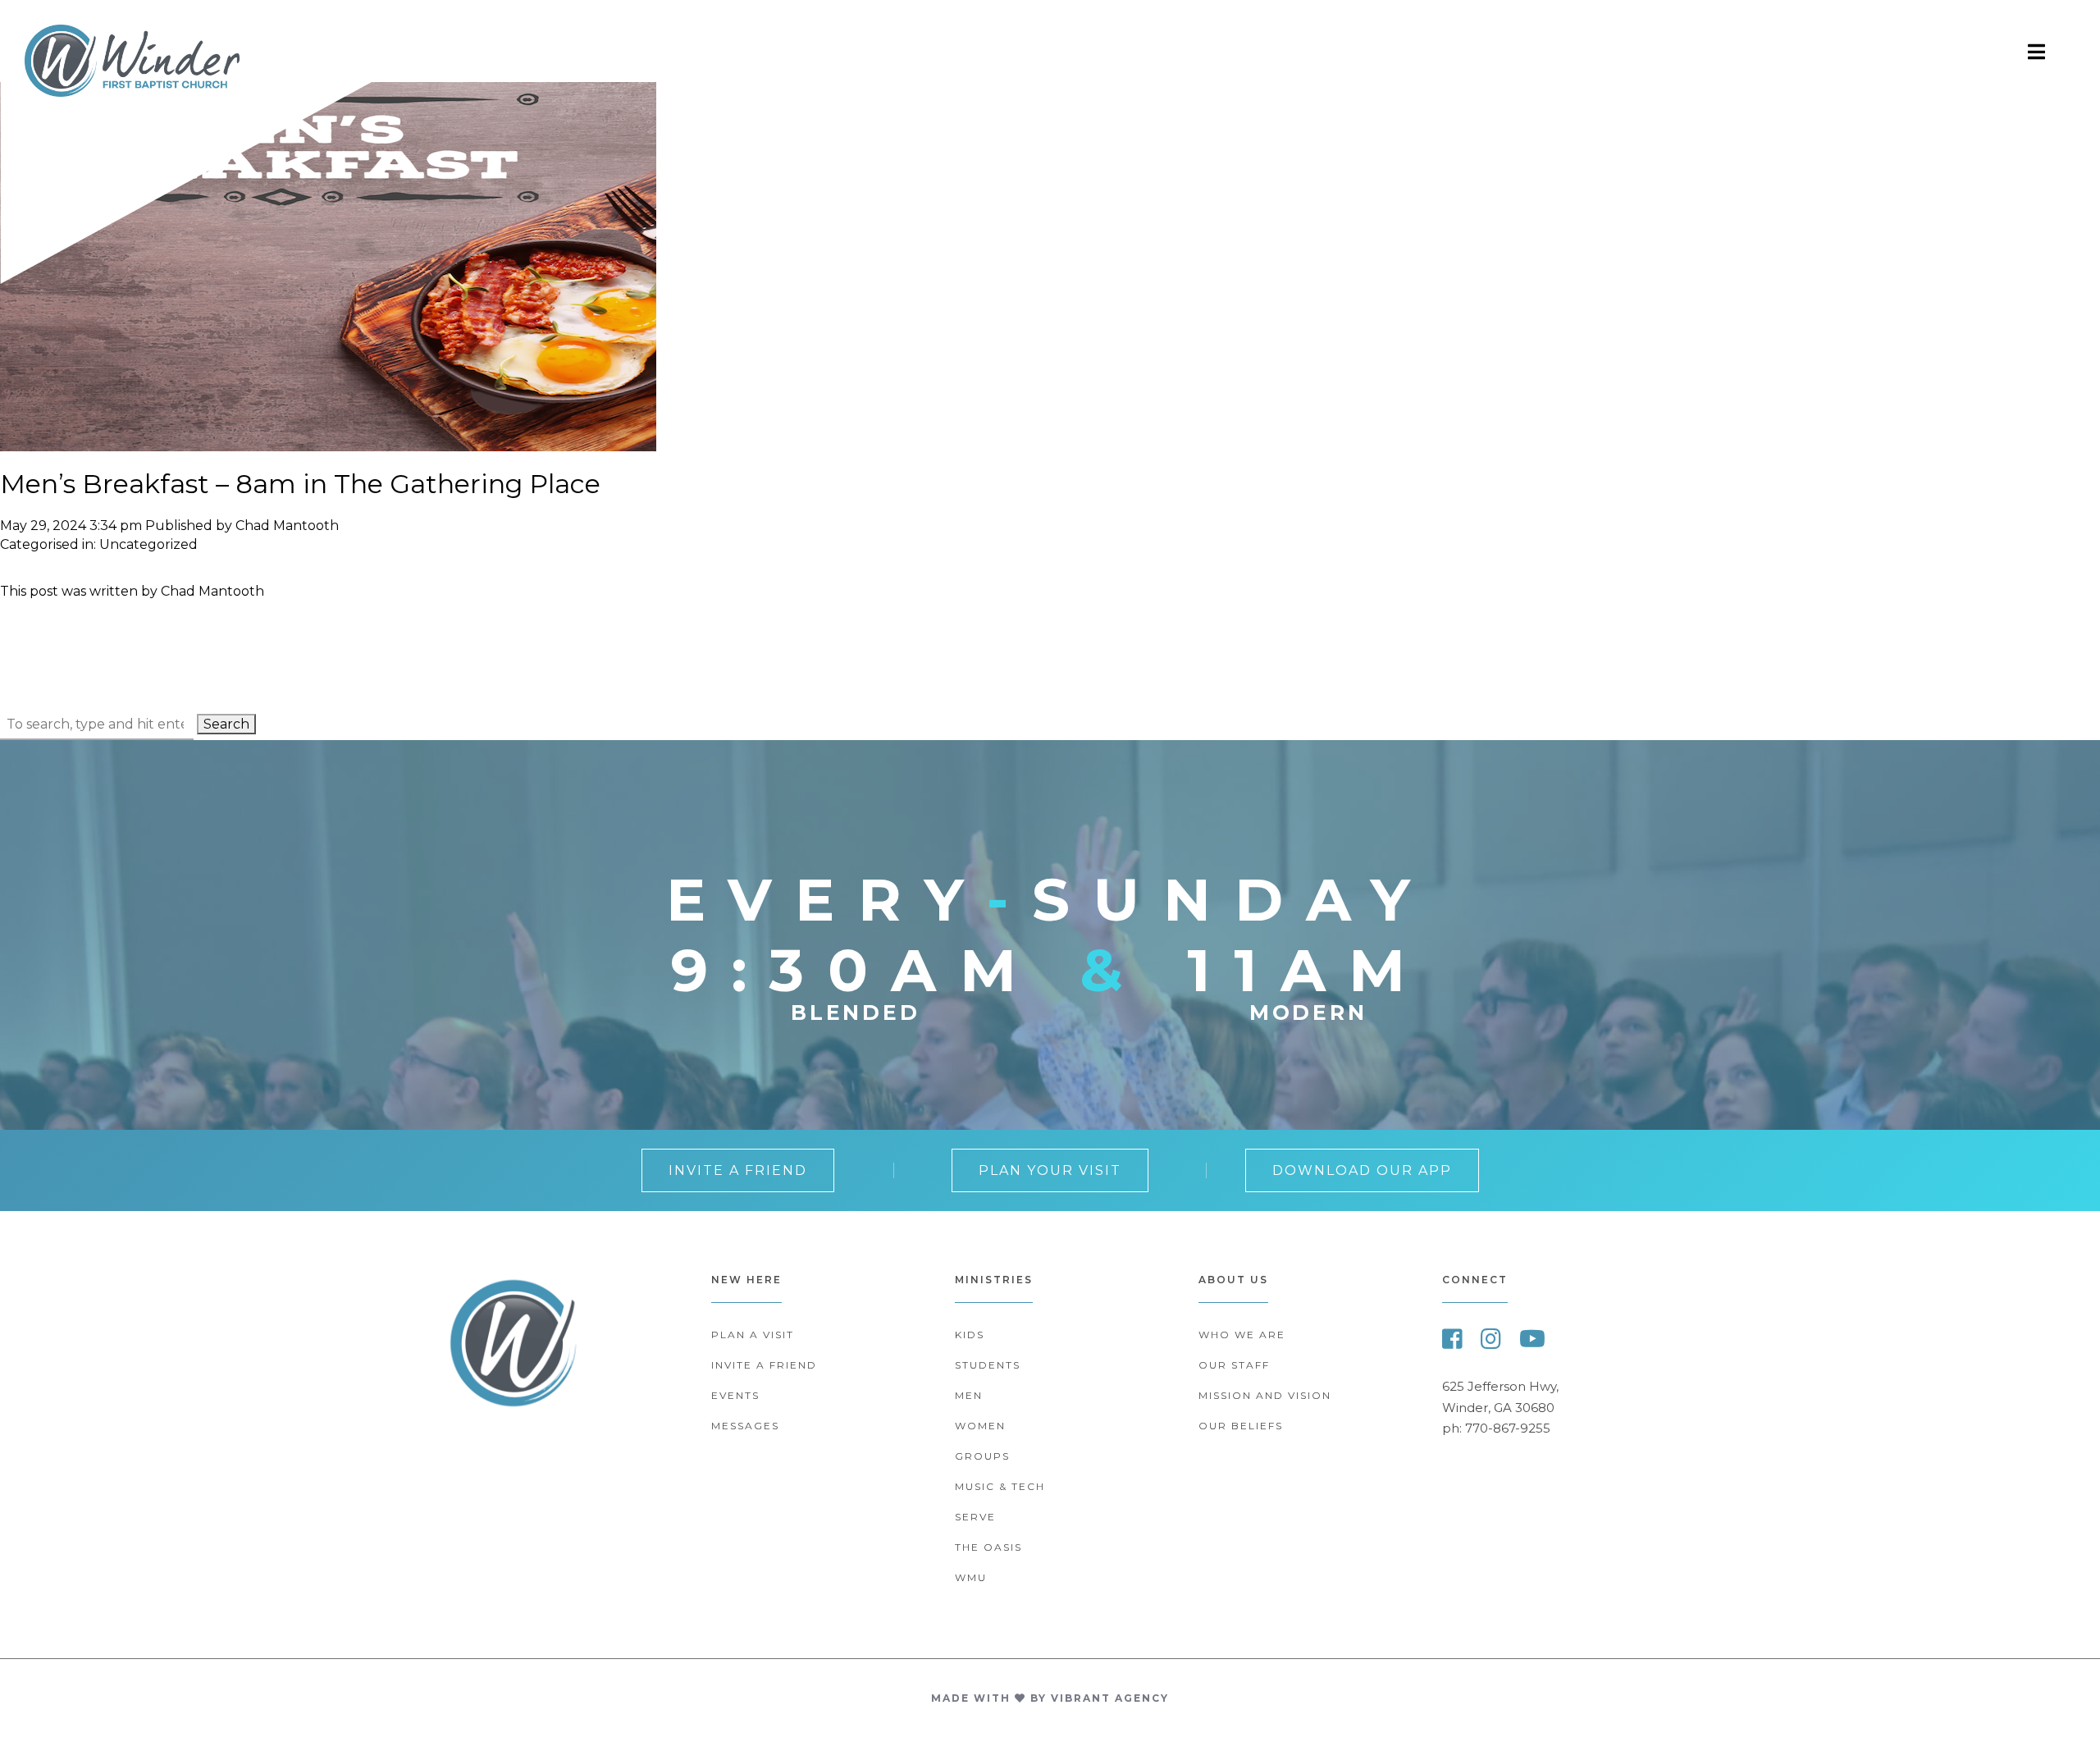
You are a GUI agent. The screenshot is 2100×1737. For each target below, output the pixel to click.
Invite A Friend (738, 1170)
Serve (975, 1517)
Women (980, 1426)
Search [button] (226, 724)
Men (969, 1395)
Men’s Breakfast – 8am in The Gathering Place (300, 484)
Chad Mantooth (287, 526)
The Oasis (988, 1547)
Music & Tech (1000, 1486)
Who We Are (1242, 1335)
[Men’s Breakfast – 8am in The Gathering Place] (328, 443)
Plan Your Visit (1050, 1170)
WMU (971, 1577)
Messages (745, 1426)
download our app (1362, 1170)
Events (735, 1395)
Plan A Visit (753, 1335)
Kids (970, 1335)
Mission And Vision (1265, 1395)
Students (988, 1365)
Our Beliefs (1241, 1426)
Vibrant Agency (1110, 1698)
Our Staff (1234, 1365)
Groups (982, 1456)
